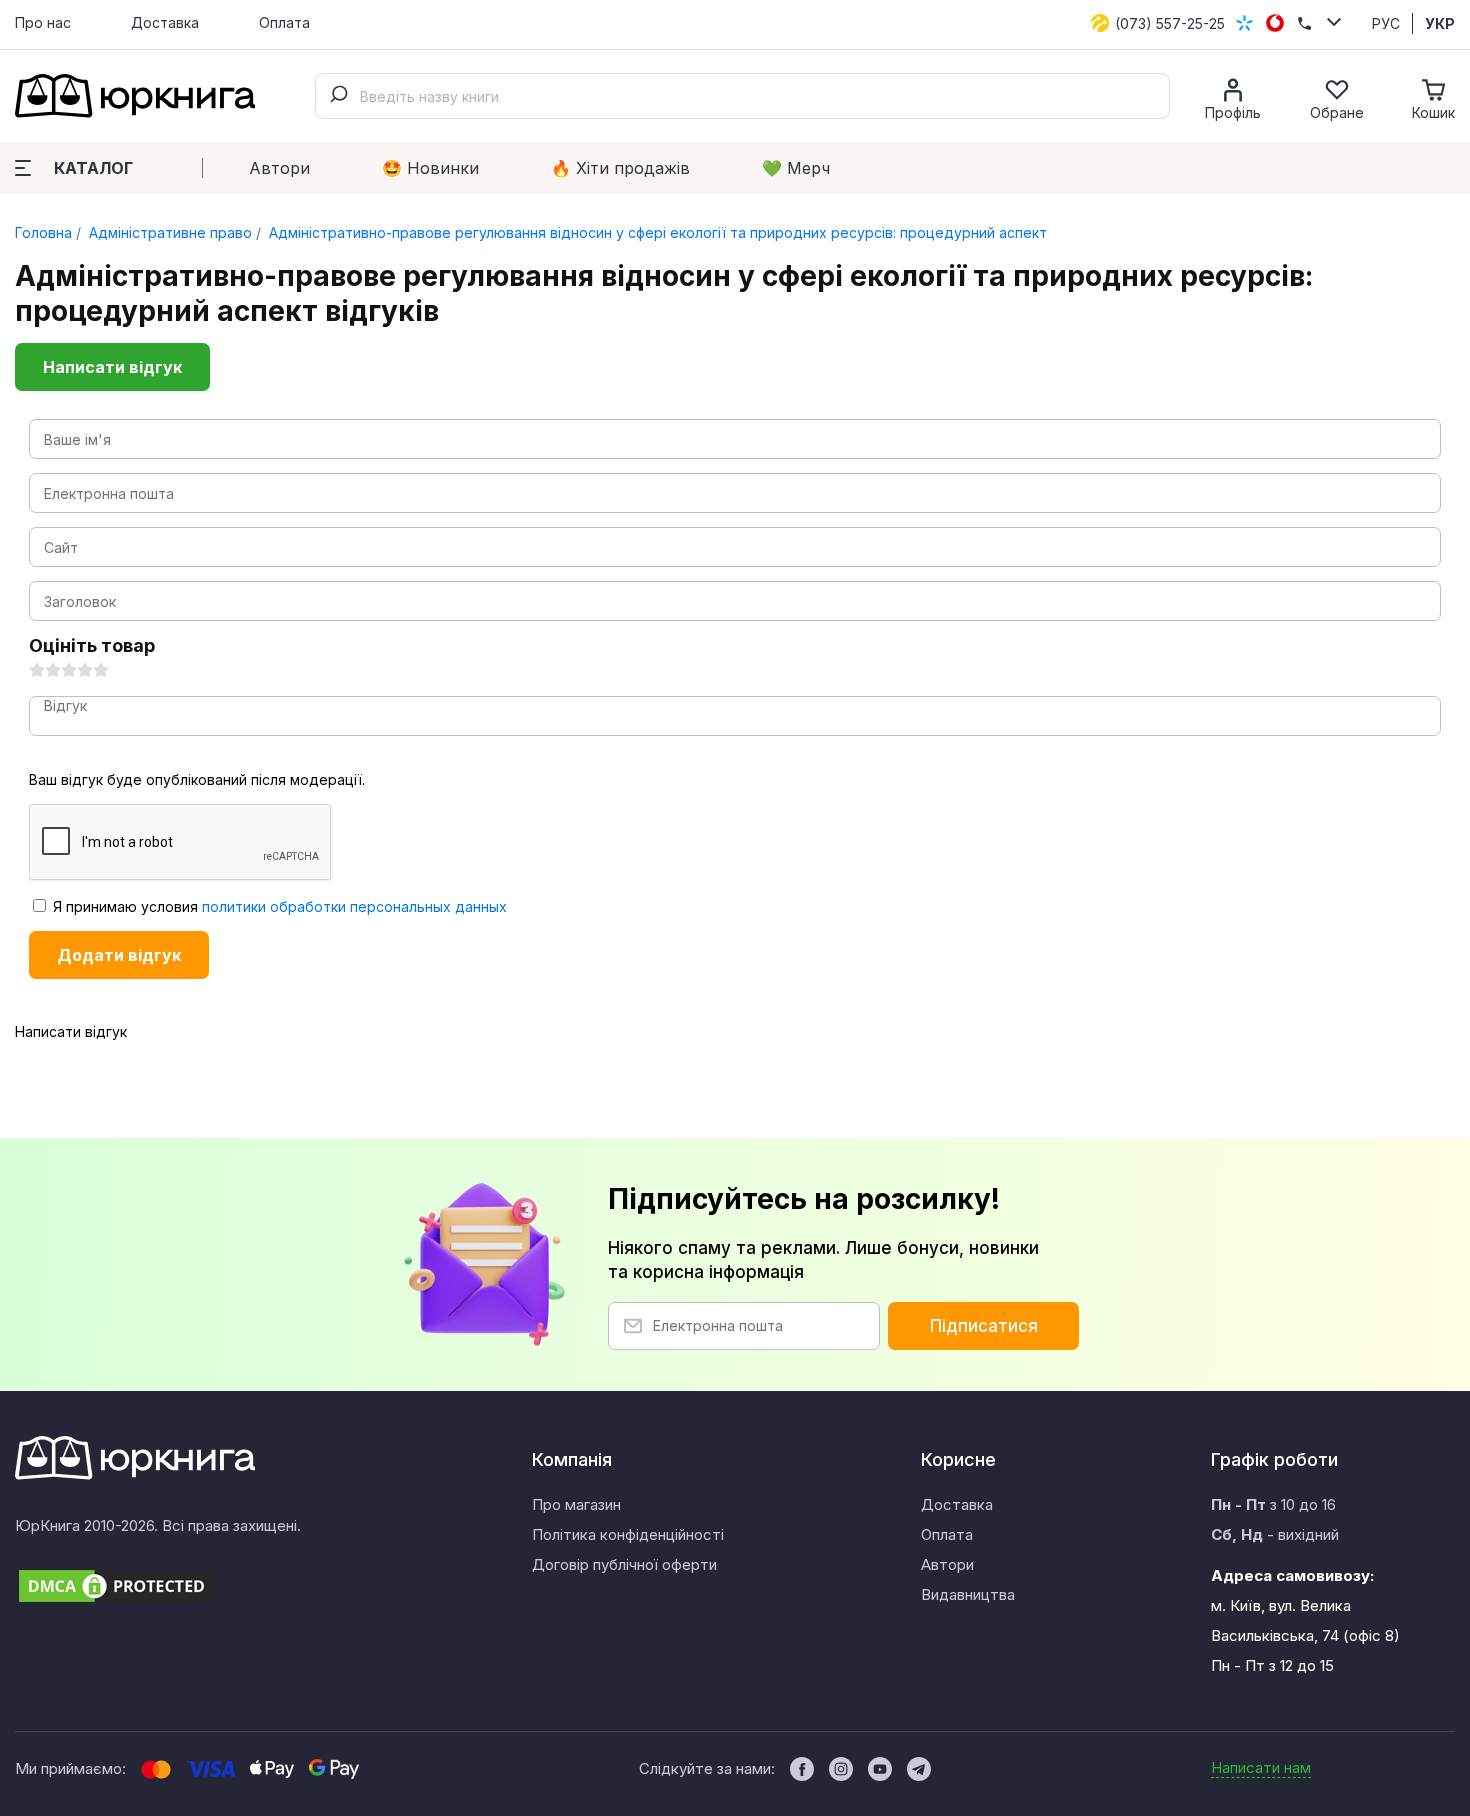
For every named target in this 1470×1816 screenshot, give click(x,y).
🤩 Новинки (430, 168)
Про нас (43, 22)
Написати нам (1261, 1767)
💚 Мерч (796, 168)
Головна (43, 232)
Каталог (93, 168)
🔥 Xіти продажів (620, 168)
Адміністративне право (168, 232)
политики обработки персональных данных (354, 906)
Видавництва (968, 1594)
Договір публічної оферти (624, 1564)
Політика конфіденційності (628, 1534)
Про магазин (576, 1504)
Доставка (165, 22)
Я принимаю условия (278, 906)
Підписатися (984, 1326)
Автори (279, 168)
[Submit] (338, 96)
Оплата (284, 22)
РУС (1386, 23)
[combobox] (742, 96)
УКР (1440, 23)
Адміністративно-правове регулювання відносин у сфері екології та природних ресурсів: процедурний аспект (656, 232)
